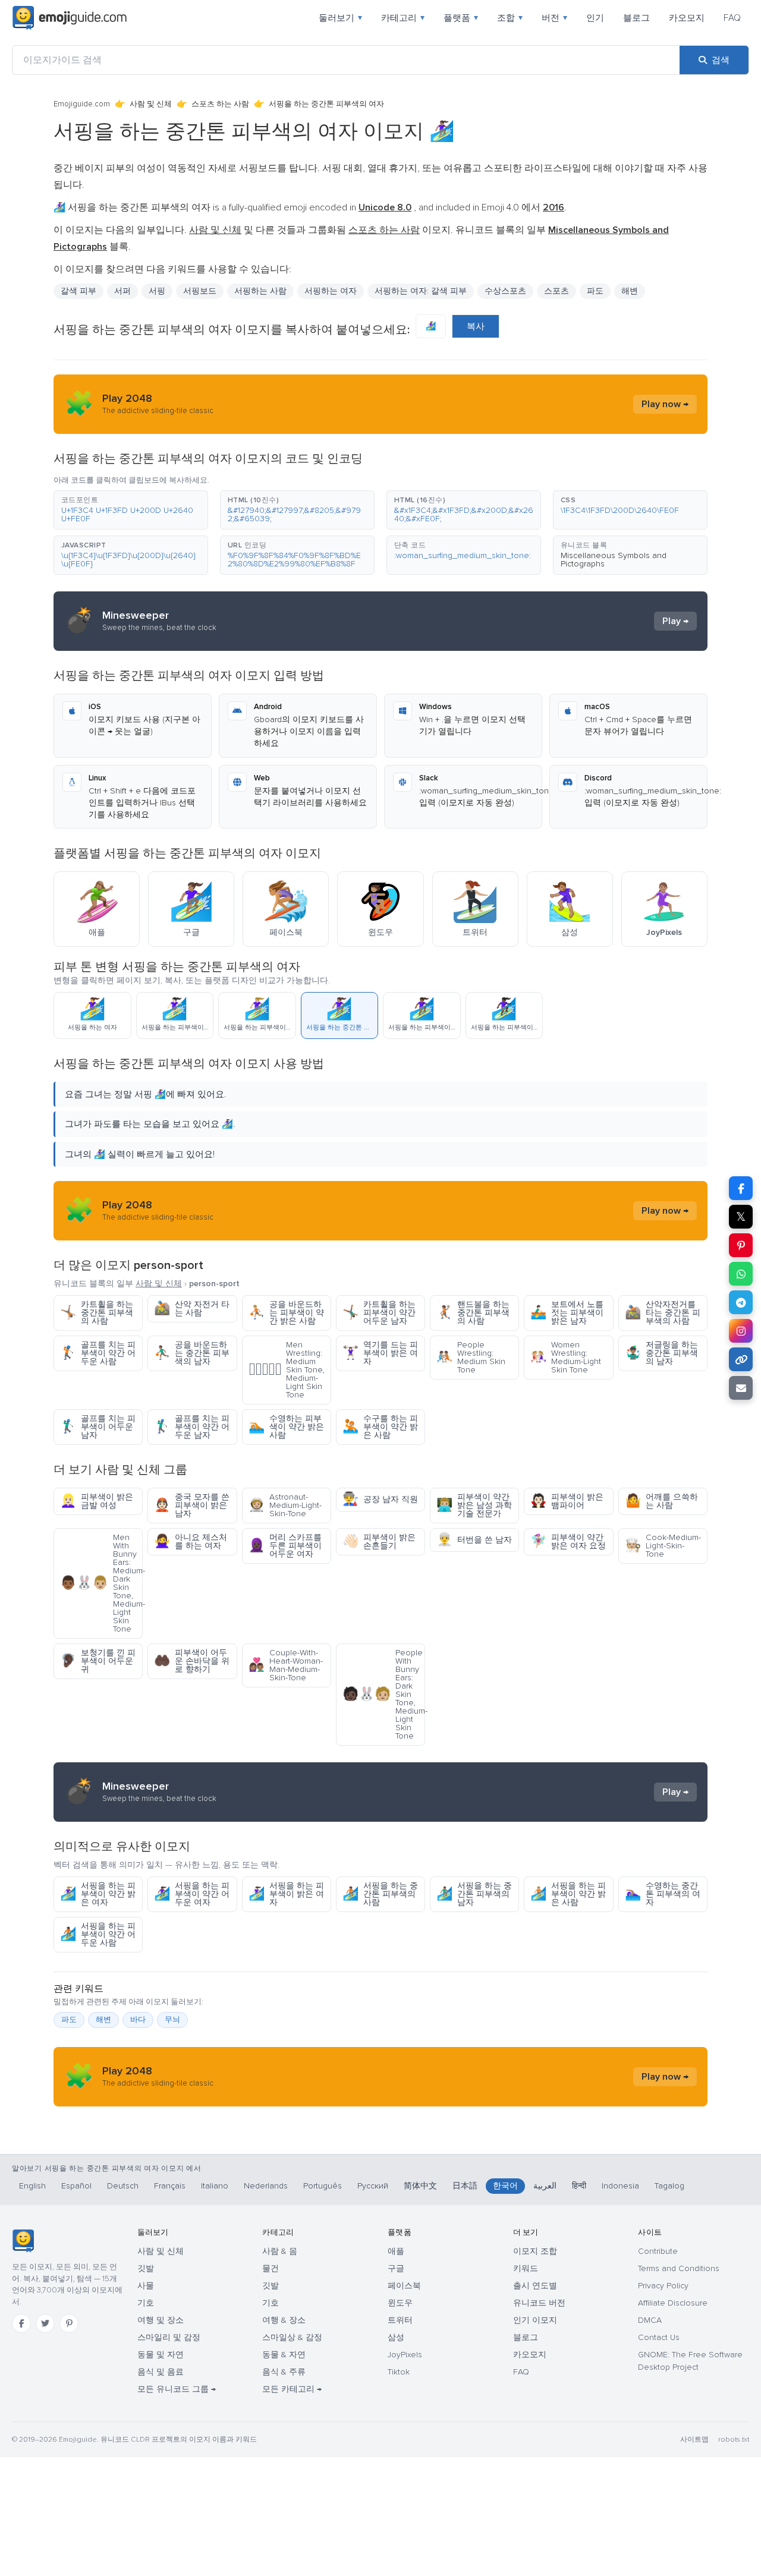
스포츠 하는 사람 (220, 104)
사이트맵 (694, 2440)
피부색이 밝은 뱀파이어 (567, 1501)
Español (76, 2186)
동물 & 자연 (284, 2355)
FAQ (732, 18)
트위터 (400, 2320)
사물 (146, 2286)
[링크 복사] (741, 1359)
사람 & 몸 (280, 2251)
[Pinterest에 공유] (741, 1245)
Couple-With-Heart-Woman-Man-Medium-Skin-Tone (286, 1665)
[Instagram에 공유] (741, 1331)
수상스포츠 (505, 291)
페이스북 (404, 2286)
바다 (138, 2020)
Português (323, 2186)
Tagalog (669, 2186)
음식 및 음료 (161, 2372)
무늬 (172, 2020)
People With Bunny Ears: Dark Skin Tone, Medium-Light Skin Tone (384, 1694)
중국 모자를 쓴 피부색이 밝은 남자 (192, 1505)
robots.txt (734, 2440)
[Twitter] (45, 2323)
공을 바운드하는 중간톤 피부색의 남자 (192, 1353)
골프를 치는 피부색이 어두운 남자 (98, 1427)
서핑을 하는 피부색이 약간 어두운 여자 (192, 1894)
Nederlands (266, 2186)
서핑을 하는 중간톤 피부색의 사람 (380, 1894)
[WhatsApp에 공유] (741, 1274)
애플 (396, 2251)
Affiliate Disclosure (673, 2303)
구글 (396, 2268)
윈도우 (400, 2303)
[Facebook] (21, 2323)
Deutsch (123, 2186)
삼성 (396, 2337)
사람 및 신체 (151, 104)
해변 (630, 291)
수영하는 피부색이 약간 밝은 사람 (286, 1427)
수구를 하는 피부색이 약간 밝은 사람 (380, 1427)
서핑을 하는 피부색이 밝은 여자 (286, 1894)
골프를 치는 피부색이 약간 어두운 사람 (98, 1353)
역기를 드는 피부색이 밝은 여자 (380, 1353)
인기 (595, 18)
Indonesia (620, 2186)
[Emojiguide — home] (70, 18)
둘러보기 (340, 18)
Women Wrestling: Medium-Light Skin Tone (566, 1357)
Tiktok (399, 2372)
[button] (131, 510)
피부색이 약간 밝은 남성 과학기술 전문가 (474, 1505)
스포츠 (556, 291)
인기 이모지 (535, 2320)
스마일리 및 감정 (169, 2337)
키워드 (526, 2268)
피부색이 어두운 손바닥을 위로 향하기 (192, 1661)
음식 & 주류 (284, 2372)
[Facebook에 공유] (741, 1188)
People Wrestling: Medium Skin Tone (471, 1357)
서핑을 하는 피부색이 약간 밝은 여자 (98, 1894)
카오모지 (687, 18)
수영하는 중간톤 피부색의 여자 (663, 1894)
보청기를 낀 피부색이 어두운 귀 (98, 1661)
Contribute (658, 2251)
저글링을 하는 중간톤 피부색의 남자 (661, 1353)
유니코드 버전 (539, 2303)
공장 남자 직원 (380, 1499)
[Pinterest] (69, 2323)
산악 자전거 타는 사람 (192, 1309)
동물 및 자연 (161, 2355)
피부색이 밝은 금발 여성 (97, 1501)
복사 (476, 326)
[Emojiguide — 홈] (23, 2241)
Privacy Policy (663, 2286)
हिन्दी (579, 2186)
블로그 (636, 18)
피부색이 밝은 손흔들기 (379, 1541)
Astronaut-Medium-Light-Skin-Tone (285, 1505)
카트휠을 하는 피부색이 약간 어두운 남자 (379, 1313)
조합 (510, 18)
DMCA (650, 2320)
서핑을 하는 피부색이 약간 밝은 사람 (568, 1894)
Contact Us (659, 2337)
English (32, 2186)
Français (170, 2186)
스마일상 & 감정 (292, 2337)
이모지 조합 (535, 2251)
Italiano (215, 2186)
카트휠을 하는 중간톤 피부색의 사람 (97, 1313)
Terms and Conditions (679, 2268)
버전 (554, 18)
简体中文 (420, 2186)
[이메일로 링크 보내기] (741, 1388)
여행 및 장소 (161, 2320)
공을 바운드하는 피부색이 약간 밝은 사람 (286, 1313)
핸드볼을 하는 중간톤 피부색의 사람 (473, 1313)
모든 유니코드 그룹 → (177, 2389)
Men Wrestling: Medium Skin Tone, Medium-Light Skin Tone (287, 1370)
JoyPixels (405, 2355)
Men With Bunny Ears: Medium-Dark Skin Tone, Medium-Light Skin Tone (101, 1583)
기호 (146, 2303)
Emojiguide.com (82, 104)
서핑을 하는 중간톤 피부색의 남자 (474, 1894)
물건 (271, 2268)
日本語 (465, 2186)
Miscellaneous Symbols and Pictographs (614, 560)
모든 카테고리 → (292, 2389)
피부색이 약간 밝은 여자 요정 (568, 1541)
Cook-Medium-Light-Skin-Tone (663, 1546)
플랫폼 (461, 18)
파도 (69, 2020)
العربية (545, 2186)
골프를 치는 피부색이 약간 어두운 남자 (192, 1427)
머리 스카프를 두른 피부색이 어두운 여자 (285, 1546)
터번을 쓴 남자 (474, 1540)
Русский (373, 2186)
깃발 (146, 2268)
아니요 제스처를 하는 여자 (191, 1541)
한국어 (505, 2186)
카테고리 (403, 18)
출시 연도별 (535, 2286)
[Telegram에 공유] (741, 1302)
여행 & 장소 (284, 2320)
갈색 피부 (78, 291)
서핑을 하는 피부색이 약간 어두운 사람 (98, 1934)
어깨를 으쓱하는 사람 (661, 1501)
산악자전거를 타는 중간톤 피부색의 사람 (663, 1313)
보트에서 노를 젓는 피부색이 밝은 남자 (567, 1313)
